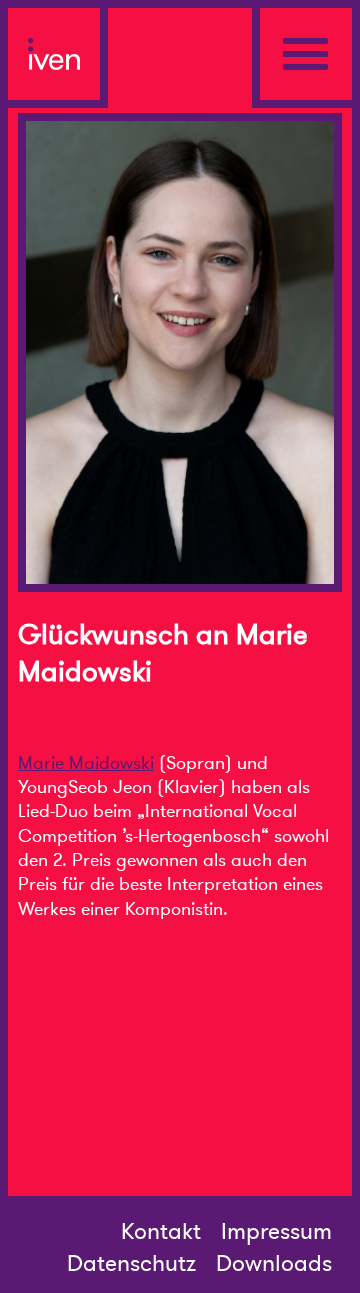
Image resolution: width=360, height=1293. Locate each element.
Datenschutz (131, 1264)
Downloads (274, 1264)
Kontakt (161, 1232)
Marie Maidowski (86, 763)
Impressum (276, 1232)
